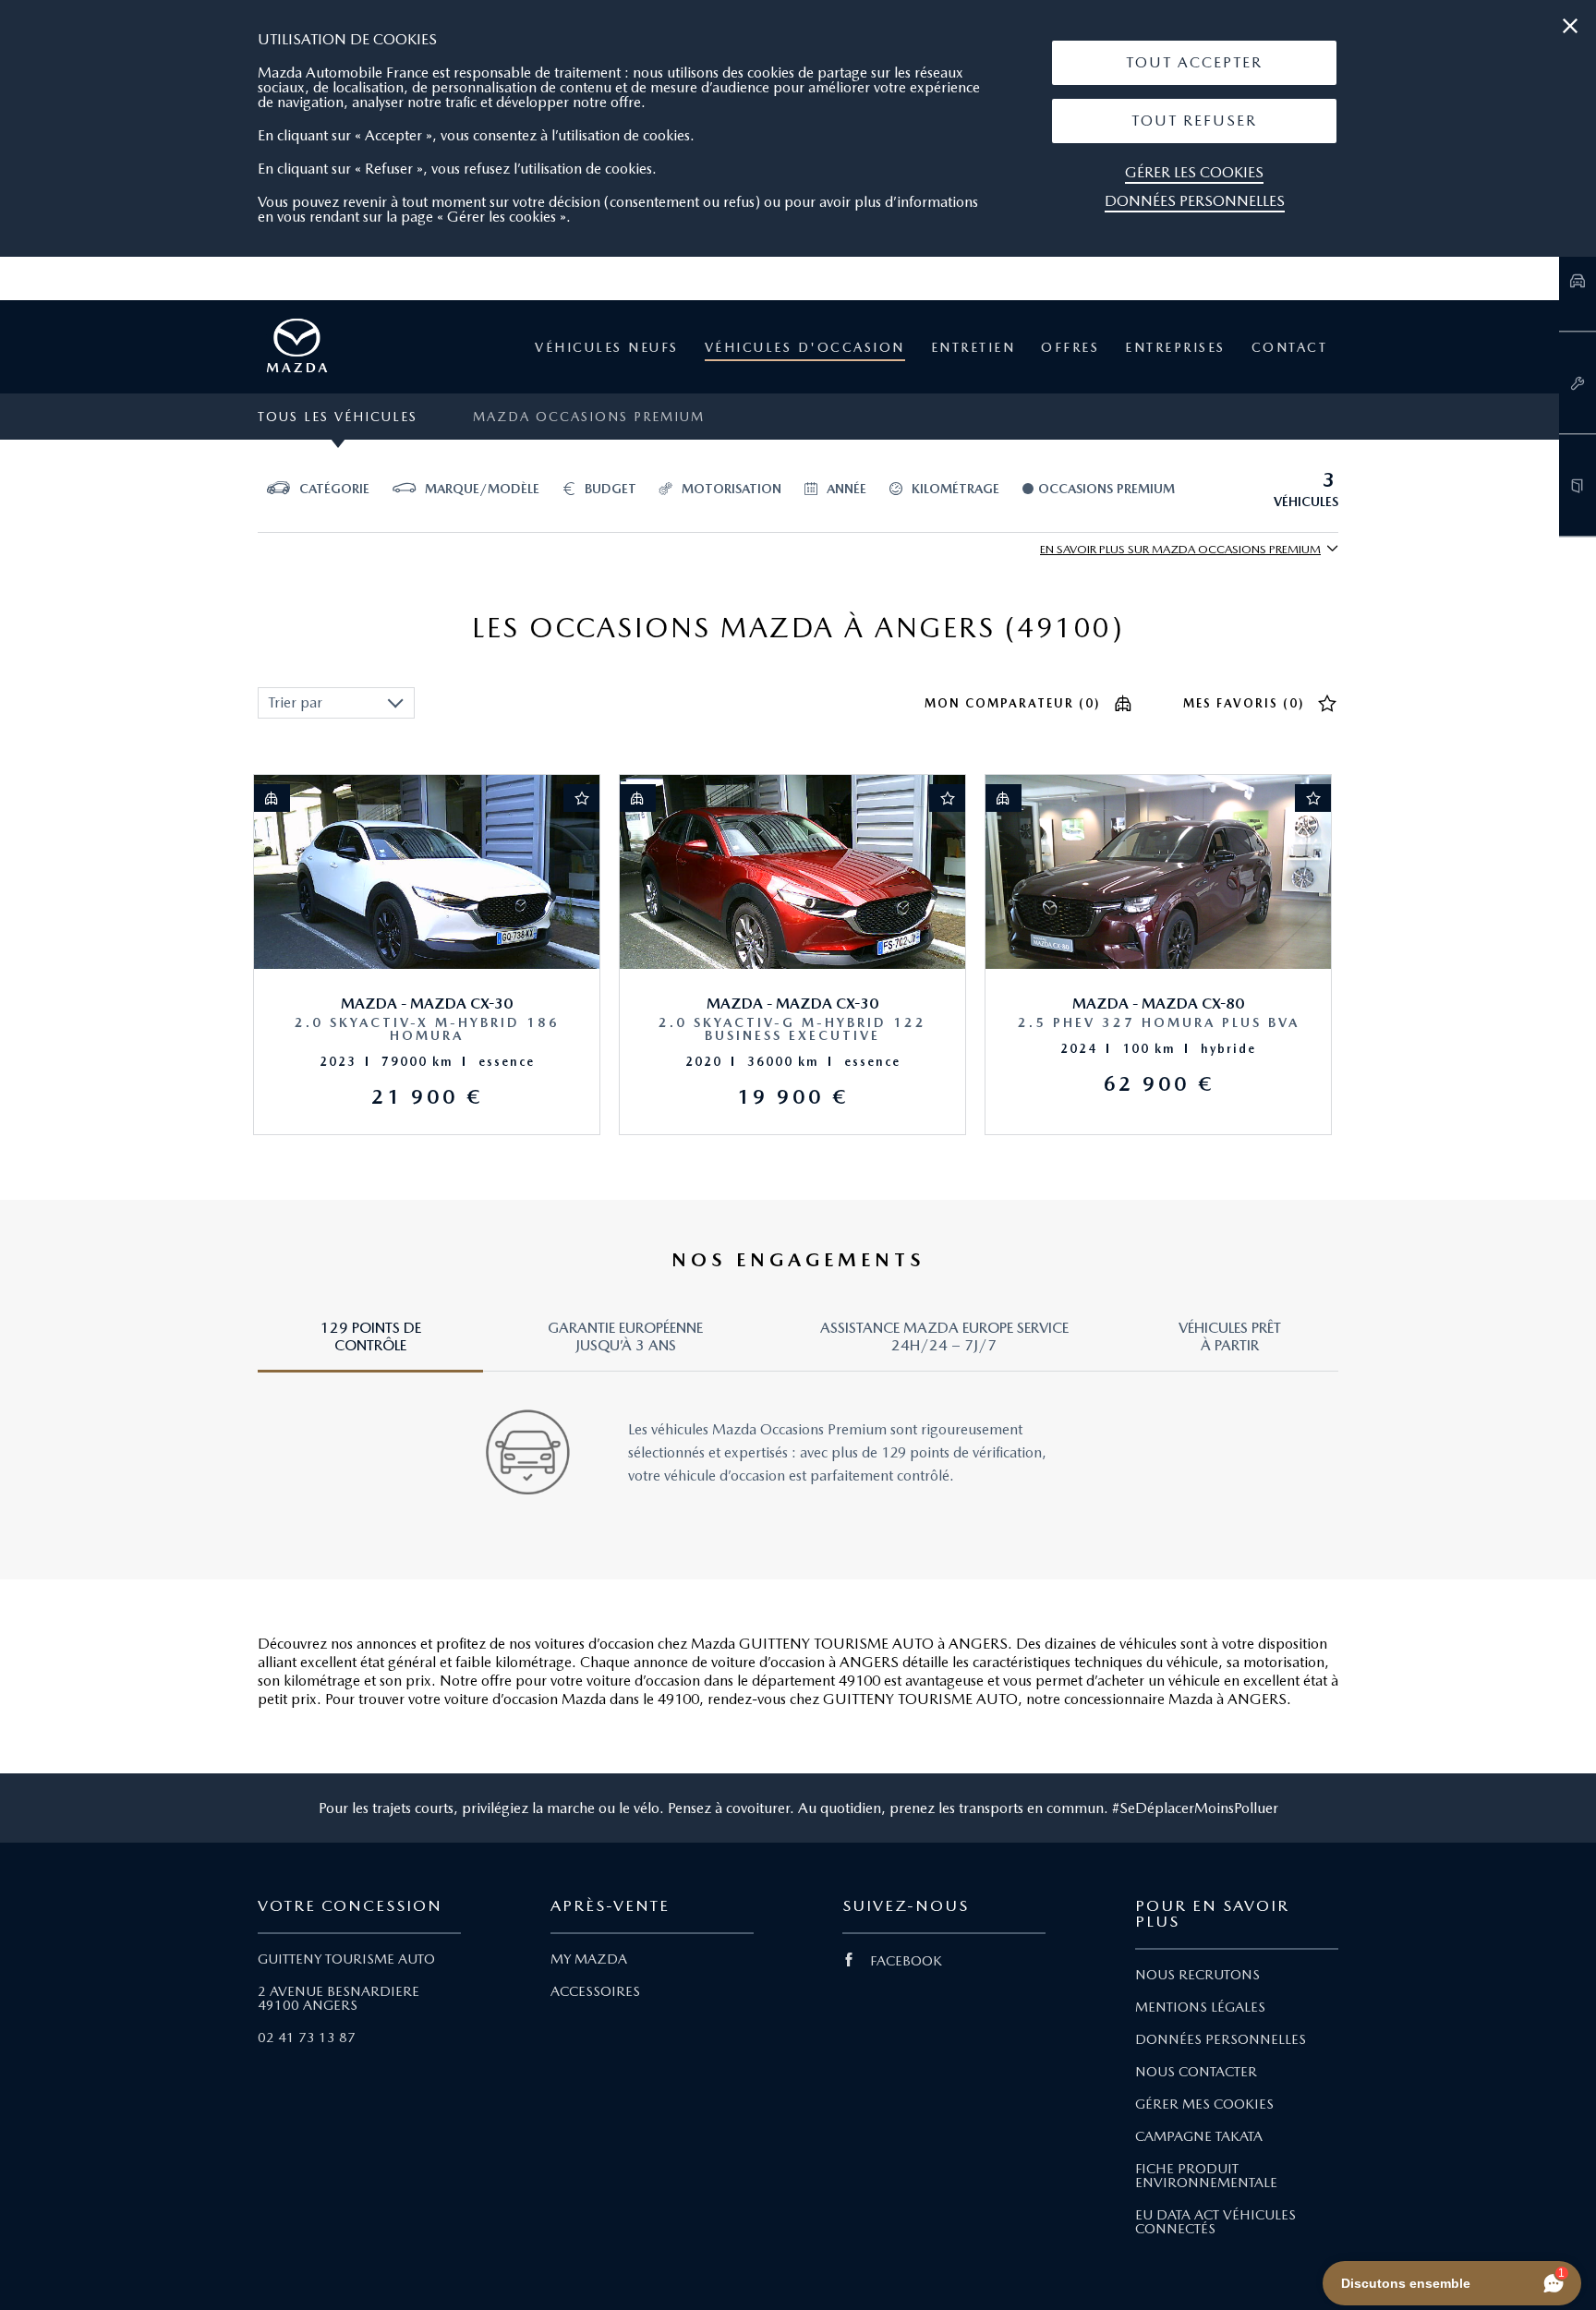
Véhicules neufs (607, 347)
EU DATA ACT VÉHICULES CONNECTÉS (1215, 2222)
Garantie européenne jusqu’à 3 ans (625, 1336)
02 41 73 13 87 (307, 2038)
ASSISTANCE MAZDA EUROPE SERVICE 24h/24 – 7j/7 (944, 1336)
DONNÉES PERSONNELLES (1221, 2039)
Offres (1070, 347)
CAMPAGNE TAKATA (1199, 2136)
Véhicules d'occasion (805, 347)
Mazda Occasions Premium (589, 417)
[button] (1194, 63)
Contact (1290, 347)
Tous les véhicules (338, 417)
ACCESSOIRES (595, 1991)
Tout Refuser (1194, 121)
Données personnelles (1195, 201)
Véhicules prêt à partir (1230, 1336)
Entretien (973, 347)
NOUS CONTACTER (1196, 2072)
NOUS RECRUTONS (1197, 1975)
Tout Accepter (1194, 62)
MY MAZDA (589, 1959)
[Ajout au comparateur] (272, 798)
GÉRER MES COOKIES (1204, 2104)
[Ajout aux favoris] (582, 798)
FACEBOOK (906, 1961)
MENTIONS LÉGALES (1200, 2007)
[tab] (370, 1345)
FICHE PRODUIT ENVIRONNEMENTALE (1206, 2176)
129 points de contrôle (371, 1336)
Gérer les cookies (1194, 172)
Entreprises (1175, 347)
